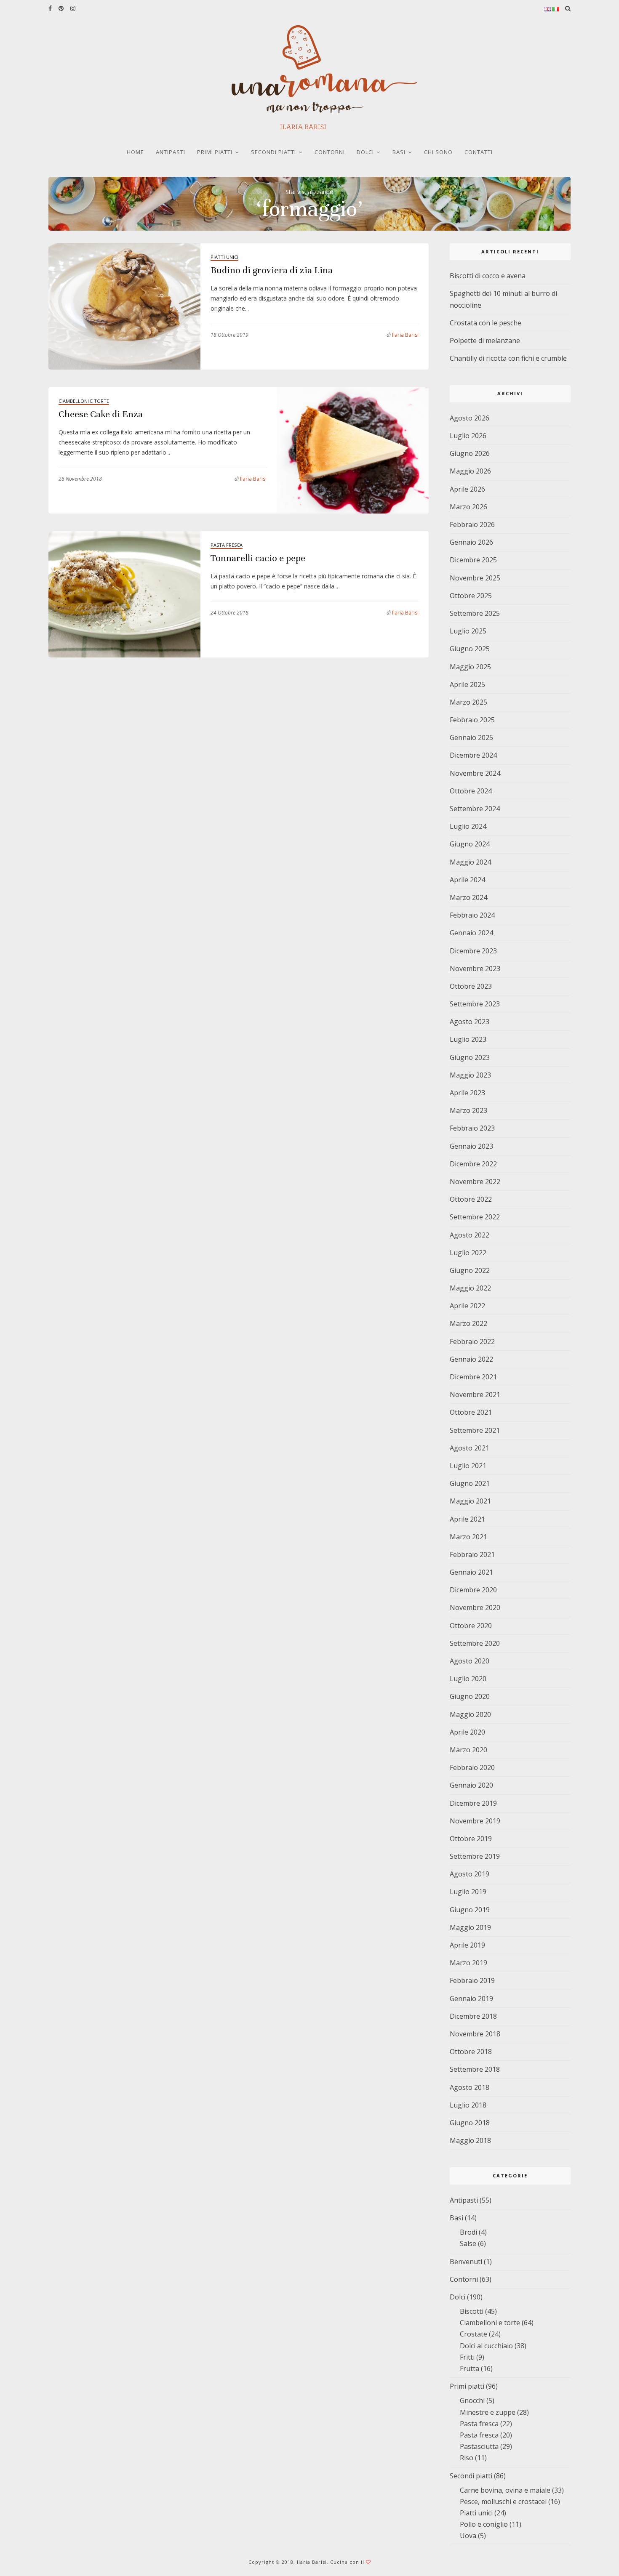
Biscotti (472, 2311)
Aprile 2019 (467, 1945)
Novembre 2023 (475, 969)
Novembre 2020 (475, 1607)
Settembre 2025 (475, 613)
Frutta (470, 2368)
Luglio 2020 (468, 1679)
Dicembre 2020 (473, 1590)
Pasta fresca (227, 545)
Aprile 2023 (467, 1093)
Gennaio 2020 (471, 1785)
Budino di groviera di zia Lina (272, 270)
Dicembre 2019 (473, 1803)
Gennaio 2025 (471, 737)
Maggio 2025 (470, 667)
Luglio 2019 (468, 1892)
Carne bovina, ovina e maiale (505, 2490)
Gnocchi (472, 2400)
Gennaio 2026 (471, 542)
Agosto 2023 (470, 1022)
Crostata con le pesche (486, 323)
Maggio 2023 (470, 1075)
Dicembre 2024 (473, 755)
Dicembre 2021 (473, 1377)
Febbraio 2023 (472, 1128)
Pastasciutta (479, 2446)
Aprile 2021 (467, 1519)
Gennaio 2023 (471, 1146)
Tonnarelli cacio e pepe (258, 558)
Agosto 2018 (470, 2087)
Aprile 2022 (467, 1306)
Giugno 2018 (470, 2123)
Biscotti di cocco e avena (488, 276)
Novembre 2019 (475, 1821)
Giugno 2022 (470, 1270)
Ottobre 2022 (471, 1199)
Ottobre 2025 (471, 596)
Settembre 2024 (475, 809)
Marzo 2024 (468, 897)
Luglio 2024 (468, 826)
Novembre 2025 (475, 578)
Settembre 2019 (475, 1856)
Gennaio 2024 (471, 933)
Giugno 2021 (470, 1483)
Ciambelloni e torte (84, 401)
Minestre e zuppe (488, 2412)
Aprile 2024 (467, 880)
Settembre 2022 (475, 1217)
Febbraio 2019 (472, 1980)
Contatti (479, 152)
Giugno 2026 (470, 453)
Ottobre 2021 (471, 1412)
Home (135, 152)
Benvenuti (466, 2262)
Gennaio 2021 (471, 1572)
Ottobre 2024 (471, 791)
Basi (399, 152)
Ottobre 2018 (471, 2052)
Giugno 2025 (470, 649)
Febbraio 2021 (472, 1554)
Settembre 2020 (475, 1643)
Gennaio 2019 (471, 1999)
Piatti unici (224, 257)
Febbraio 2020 (472, 1767)
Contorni (330, 152)
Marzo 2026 (468, 507)
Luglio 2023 (468, 1039)
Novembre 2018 (475, 2034)
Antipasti (171, 152)
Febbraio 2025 (472, 720)
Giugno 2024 (470, 844)
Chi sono (438, 152)
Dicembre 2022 (473, 1164)
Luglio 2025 (468, 631)
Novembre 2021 (475, 1394)
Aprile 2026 (467, 489)
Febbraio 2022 (472, 1341)
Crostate (474, 2334)
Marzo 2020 (468, 1750)
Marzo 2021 (468, 1537)
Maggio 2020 (470, 1714)
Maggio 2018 (470, 2140)
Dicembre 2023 (473, 951)
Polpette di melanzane (485, 341)
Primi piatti (215, 152)
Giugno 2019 (470, 1910)
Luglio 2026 (468, 436)
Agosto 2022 (470, 1235)
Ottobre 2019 (471, 1839)
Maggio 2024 (470, 862)
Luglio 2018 (468, 2105)
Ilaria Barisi (403, 335)
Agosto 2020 (470, 1661)
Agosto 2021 (470, 1448)
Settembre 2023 (475, 1004)
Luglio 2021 (468, 1466)
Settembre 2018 (475, 2069)
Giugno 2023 (470, 1057)
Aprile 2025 (467, 684)
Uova (468, 2536)
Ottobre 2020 (471, 1626)
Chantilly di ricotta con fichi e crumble (508, 358)
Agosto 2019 (470, 1874)
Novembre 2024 (475, 773)
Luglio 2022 (468, 1253)
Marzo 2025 (468, 702)
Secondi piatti (273, 152)
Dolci (365, 152)
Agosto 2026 (470, 418)
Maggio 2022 (470, 1288)
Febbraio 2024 (472, 915)
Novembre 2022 (475, 1182)
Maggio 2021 (470, 1501)
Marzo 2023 (468, 1110)
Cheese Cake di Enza (101, 414)
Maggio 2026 (470, 471)
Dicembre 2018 (473, 2016)
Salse (468, 2243)
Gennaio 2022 (471, 1359)
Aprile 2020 (467, 1732)
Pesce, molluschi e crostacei (503, 2501)
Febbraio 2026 (472, 524)
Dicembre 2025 (473, 560)
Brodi (468, 2232)
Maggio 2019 (470, 1927)
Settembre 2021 (475, 1430)
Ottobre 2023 (471, 986)
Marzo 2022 (468, 1323)
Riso (467, 2458)
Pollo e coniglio (484, 2524)
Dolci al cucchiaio (486, 2346)
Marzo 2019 (468, 1963)
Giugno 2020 (470, 1696)
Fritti (467, 2357)
